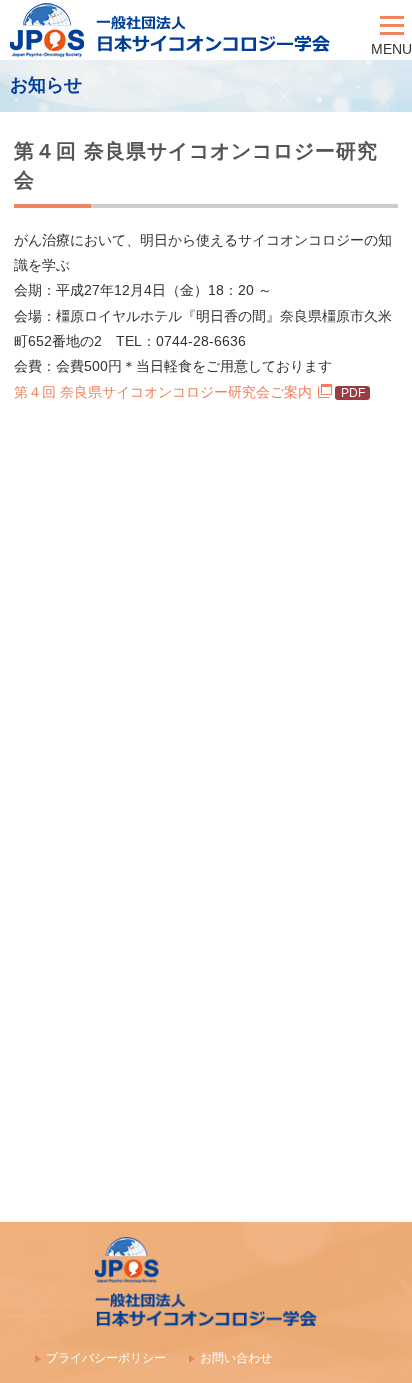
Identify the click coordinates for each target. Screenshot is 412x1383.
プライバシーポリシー (106, 1358)
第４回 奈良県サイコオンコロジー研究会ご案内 (163, 392)
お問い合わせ (236, 1358)
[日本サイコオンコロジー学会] (185, 30)
